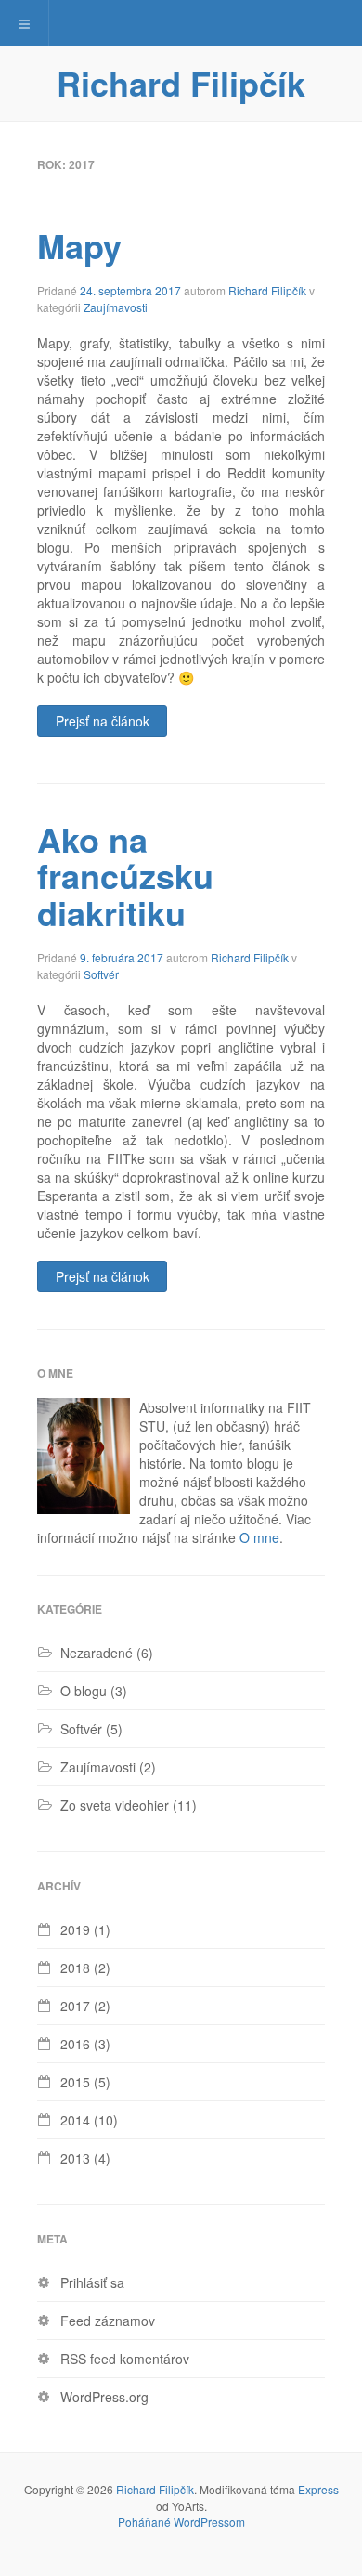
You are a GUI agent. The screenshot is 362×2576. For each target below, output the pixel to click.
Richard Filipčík (181, 83)
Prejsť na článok (103, 721)
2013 (75, 2158)
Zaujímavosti (116, 307)
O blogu (84, 1691)
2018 (75, 1968)
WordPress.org (104, 2397)
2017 (75, 2006)
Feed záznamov (108, 2321)
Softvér (101, 974)
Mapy (79, 245)
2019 (75, 1929)
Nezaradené (97, 1653)
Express (318, 2489)
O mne (259, 1537)
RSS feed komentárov (125, 2359)
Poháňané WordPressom (181, 2522)
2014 (75, 2120)
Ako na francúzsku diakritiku (125, 876)
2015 (75, 2082)
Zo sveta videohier (115, 1805)
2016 (75, 2044)
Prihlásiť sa (92, 2282)
